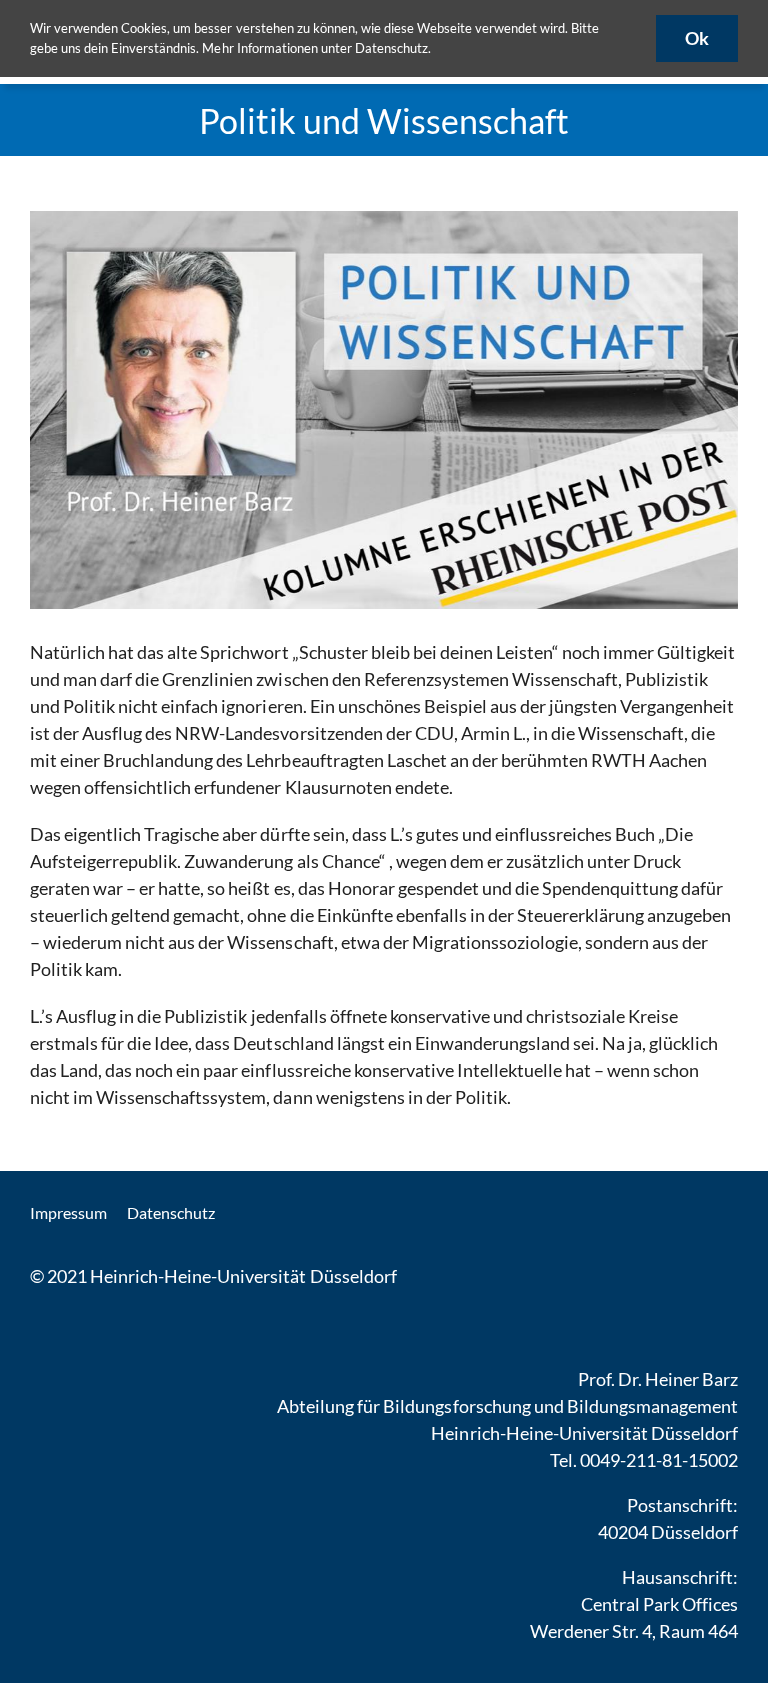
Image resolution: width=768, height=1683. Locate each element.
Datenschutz (391, 48)
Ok (697, 38)
